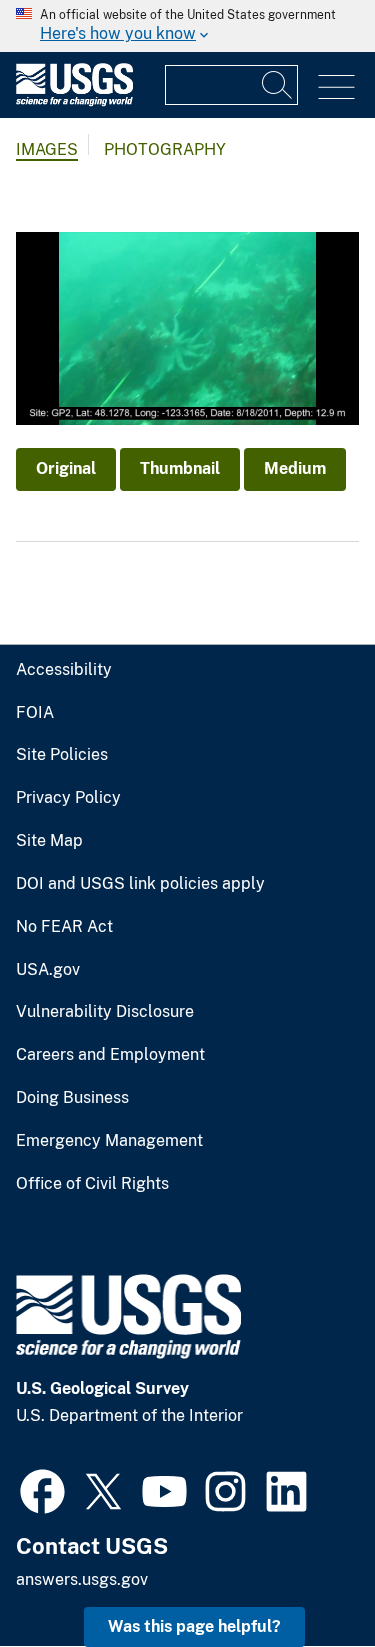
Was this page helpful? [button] (194, 1626)
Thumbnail (180, 468)
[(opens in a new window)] (42, 1489)
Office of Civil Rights (92, 1184)
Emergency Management (109, 1141)
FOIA (35, 713)
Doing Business (72, 1098)
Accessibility (64, 670)
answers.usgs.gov (82, 1579)
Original (66, 468)
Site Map (49, 841)
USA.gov (48, 970)
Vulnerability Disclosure (105, 1012)
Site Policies (62, 755)
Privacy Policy (68, 798)
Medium (295, 468)
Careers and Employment (110, 1055)
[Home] (74, 101)
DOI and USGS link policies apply (140, 884)
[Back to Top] (302, 1574)
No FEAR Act (64, 927)
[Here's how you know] (187, 26)
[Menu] (336, 87)
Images (47, 149)
